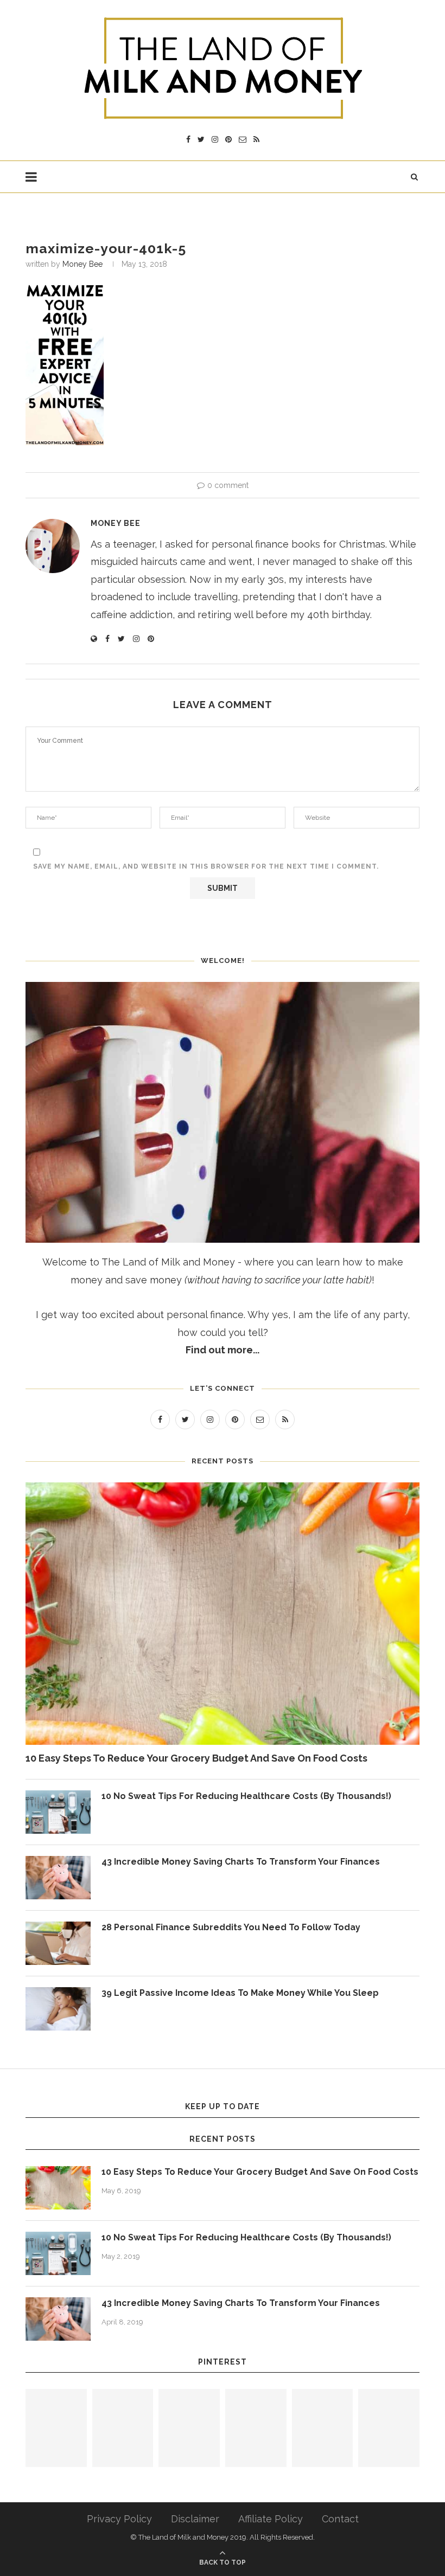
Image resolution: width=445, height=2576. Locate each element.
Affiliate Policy (271, 2519)
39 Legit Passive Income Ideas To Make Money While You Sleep (240, 1993)
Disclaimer (195, 2519)
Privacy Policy (119, 2519)
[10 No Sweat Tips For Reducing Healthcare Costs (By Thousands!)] (58, 1812)
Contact (340, 2519)
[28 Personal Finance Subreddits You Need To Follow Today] (58, 1943)
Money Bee (82, 264)
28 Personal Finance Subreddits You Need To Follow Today (231, 1927)
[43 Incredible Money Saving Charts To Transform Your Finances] (58, 1878)
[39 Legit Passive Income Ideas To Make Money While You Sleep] (58, 2009)
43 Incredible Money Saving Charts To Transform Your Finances (241, 1862)
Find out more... (223, 1350)
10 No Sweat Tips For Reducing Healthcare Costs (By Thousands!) (246, 1796)
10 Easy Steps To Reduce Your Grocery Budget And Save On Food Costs (196, 1758)
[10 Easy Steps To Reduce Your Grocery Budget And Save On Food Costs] (223, 1614)
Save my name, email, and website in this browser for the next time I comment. (206, 866)
